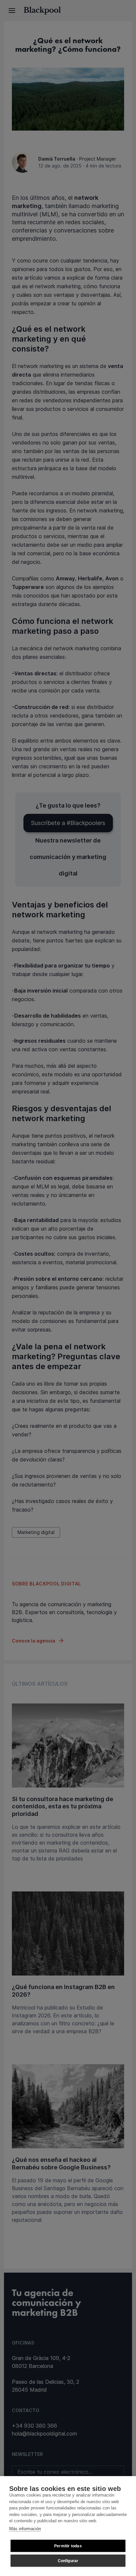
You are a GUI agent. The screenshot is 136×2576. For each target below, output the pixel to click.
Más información (25, 2529)
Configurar (68, 2561)
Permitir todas (68, 2546)
